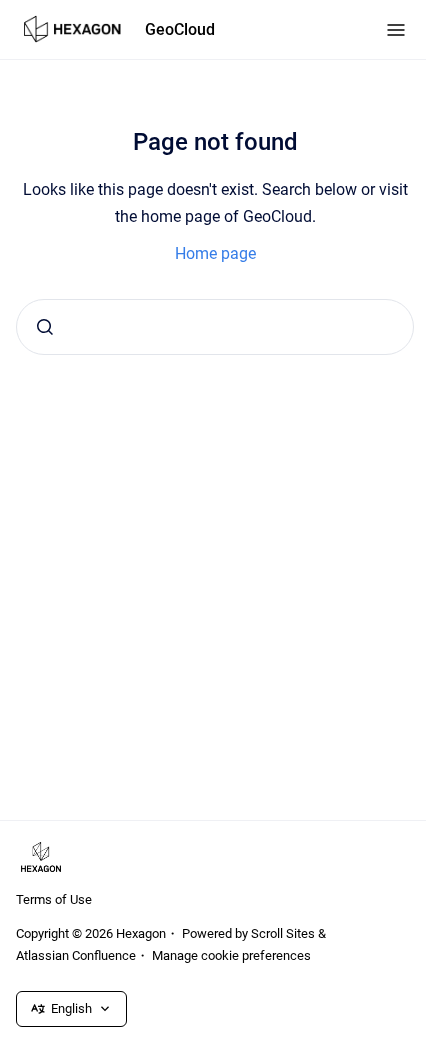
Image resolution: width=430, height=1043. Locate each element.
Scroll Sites (283, 933)
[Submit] (45, 327)
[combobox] (215, 327)
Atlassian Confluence (76, 955)
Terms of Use (54, 899)
